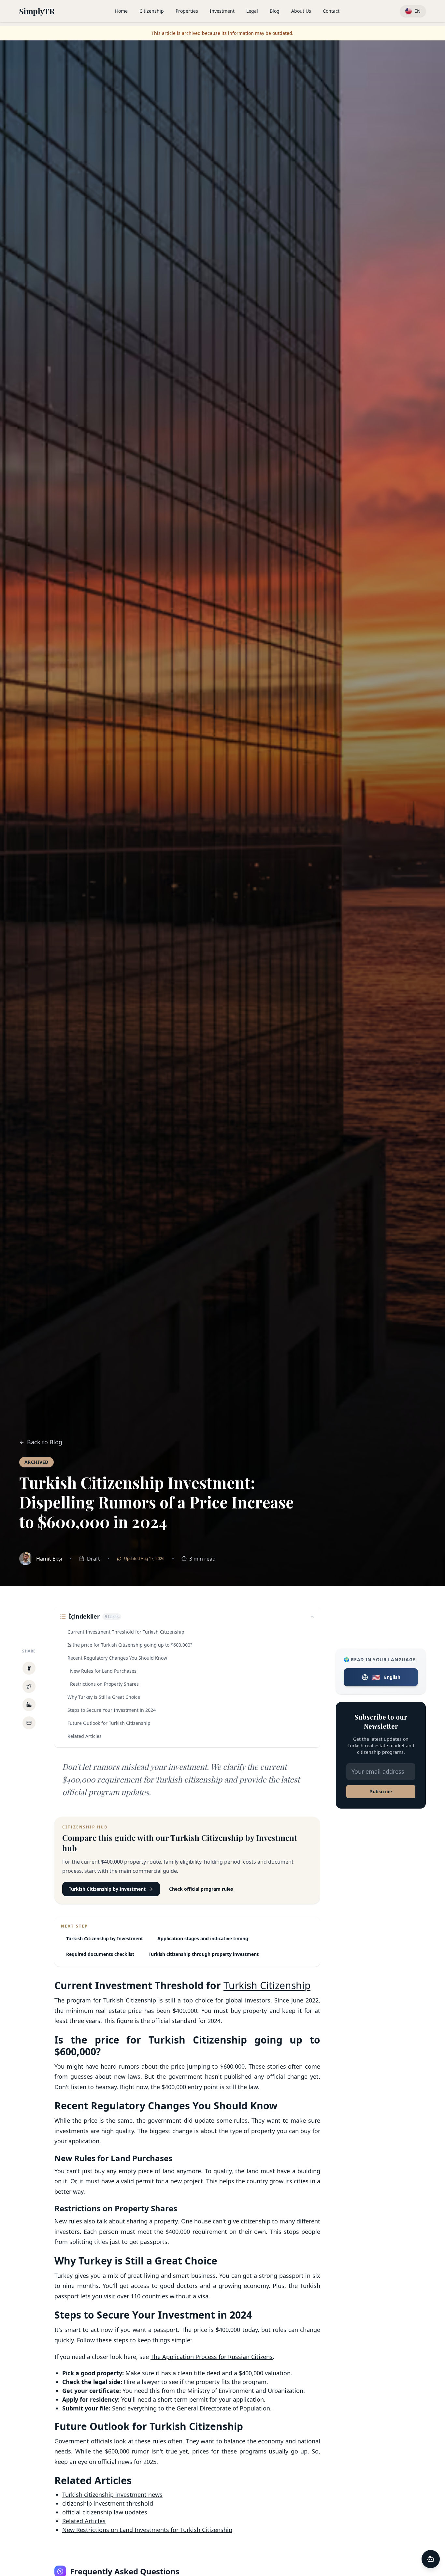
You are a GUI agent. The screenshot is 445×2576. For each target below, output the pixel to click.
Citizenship (152, 11)
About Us (301, 11)
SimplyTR (37, 11)
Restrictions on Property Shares (104, 1684)
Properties (187, 11)
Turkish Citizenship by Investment (107, 1889)
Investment (222, 11)
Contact (331, 11)
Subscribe (381, 1791)
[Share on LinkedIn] (29, 1705)
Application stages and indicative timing (203, 1938)
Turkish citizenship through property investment (204, 1954)
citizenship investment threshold (108, 2503)
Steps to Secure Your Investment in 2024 (112, 1710)
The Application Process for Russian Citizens (212, 2357)
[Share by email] (29, 1723)
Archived (36, 1462)
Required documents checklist (100, 1954)
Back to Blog (45, 1442)
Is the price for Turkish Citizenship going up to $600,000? (130, 1645)
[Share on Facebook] (29, 1668)
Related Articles (85, 1736)
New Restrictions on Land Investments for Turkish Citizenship (147, 2530)
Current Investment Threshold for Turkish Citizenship (126, 1632)
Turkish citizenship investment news (112, 2495)
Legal (252, 11)
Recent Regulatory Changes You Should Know (117, 1658)
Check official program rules (201, 1889)
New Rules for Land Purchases (103, 1671)
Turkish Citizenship (267, 1985)
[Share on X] (29, 1686)
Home (121, 11)
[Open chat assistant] (431, 2559)
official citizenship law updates (105, 2512)
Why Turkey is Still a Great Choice (104, 1697)
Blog (275, 11)
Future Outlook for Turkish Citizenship (109, 1723)
